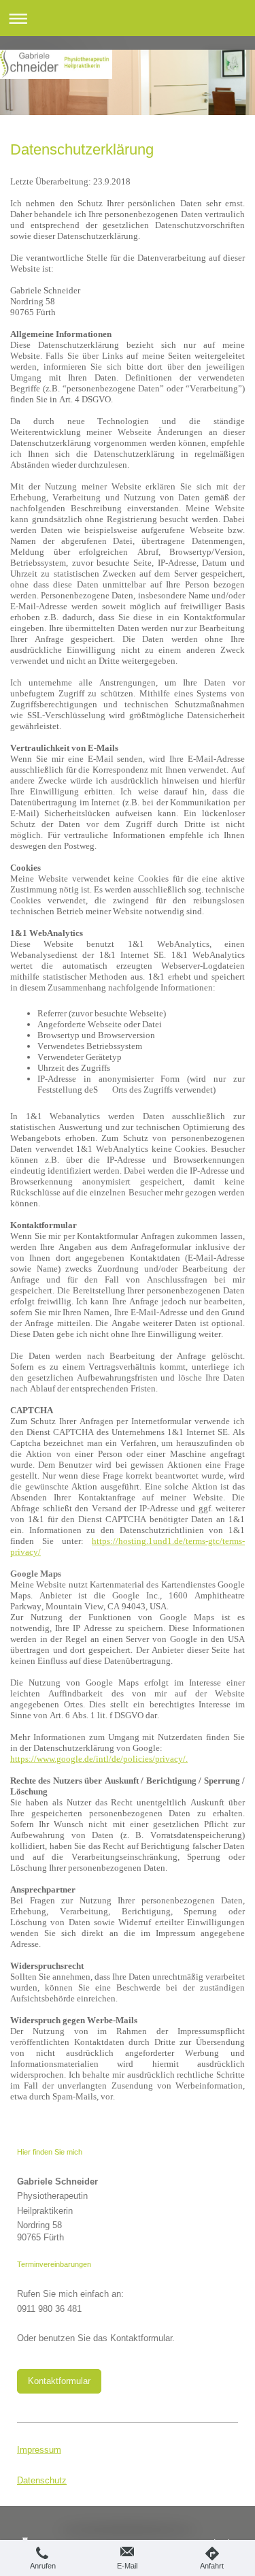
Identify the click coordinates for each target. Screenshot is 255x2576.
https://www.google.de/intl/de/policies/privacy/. (99, 1759)
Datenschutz (42, 2480)
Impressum (39, 2450)
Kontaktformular (59, 2381)
